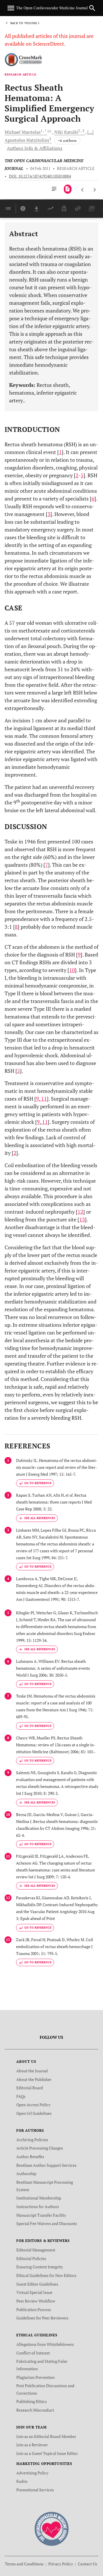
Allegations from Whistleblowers (45, 2344)
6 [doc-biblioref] (93, 498)
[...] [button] (90, 132)
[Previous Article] (83, 190)
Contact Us (87, 2564)
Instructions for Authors (38, 2207)
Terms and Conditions (24, 2564)
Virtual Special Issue (34, 2292)
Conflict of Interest (33, 2353)
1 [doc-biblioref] (60, 452)
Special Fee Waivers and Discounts (47, 2223)
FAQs (21, 2096)
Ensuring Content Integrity (40, 2267)
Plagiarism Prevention (35, 2377)
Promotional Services (35, 2490)
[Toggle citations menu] (37, 1518)
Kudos (22, 2481)
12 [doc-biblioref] (80, 1212)
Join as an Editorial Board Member (46, 2436)
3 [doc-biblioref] (49, 514)
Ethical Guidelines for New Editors (46, 2275)
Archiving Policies (32, 2140)
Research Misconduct (35, 2410)
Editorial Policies (31, 2258)
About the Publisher (34, 2079)
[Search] (92, 8)
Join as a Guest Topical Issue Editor (47, 2453)
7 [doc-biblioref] (47, 865)
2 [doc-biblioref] (77, 475)
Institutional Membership (39, 2198)
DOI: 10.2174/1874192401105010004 (40, 176)
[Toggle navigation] (11, 8)
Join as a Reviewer (32, 2445)
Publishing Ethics (31, 2401)
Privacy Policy (61, 2564)
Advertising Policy (32, 2473)
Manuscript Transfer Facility (41, 2215)
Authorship (26, 2173)
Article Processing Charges (40, 2148)
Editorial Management (36, 2250)
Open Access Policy (33, 2105)
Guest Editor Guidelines (37, 2284)
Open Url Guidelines (34, 2113)
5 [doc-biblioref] (82, 475)
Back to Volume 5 (25, 23)
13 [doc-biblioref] (82, 1219)
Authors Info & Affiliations (35, 148)
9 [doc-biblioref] (79, 955)
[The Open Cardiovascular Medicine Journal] (52, 2528)
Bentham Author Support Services (46, 2165)
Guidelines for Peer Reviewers (42, 2318)
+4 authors (67, 140)
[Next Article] (95, 190)
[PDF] (68, 189)
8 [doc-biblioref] (16, 927)
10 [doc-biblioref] (72, 970)
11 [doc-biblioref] (43, 1099)
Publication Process (34, 2310)
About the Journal (32, 2071)
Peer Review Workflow (36, 2301)
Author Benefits (30, 2157)
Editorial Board (30, 2088)
